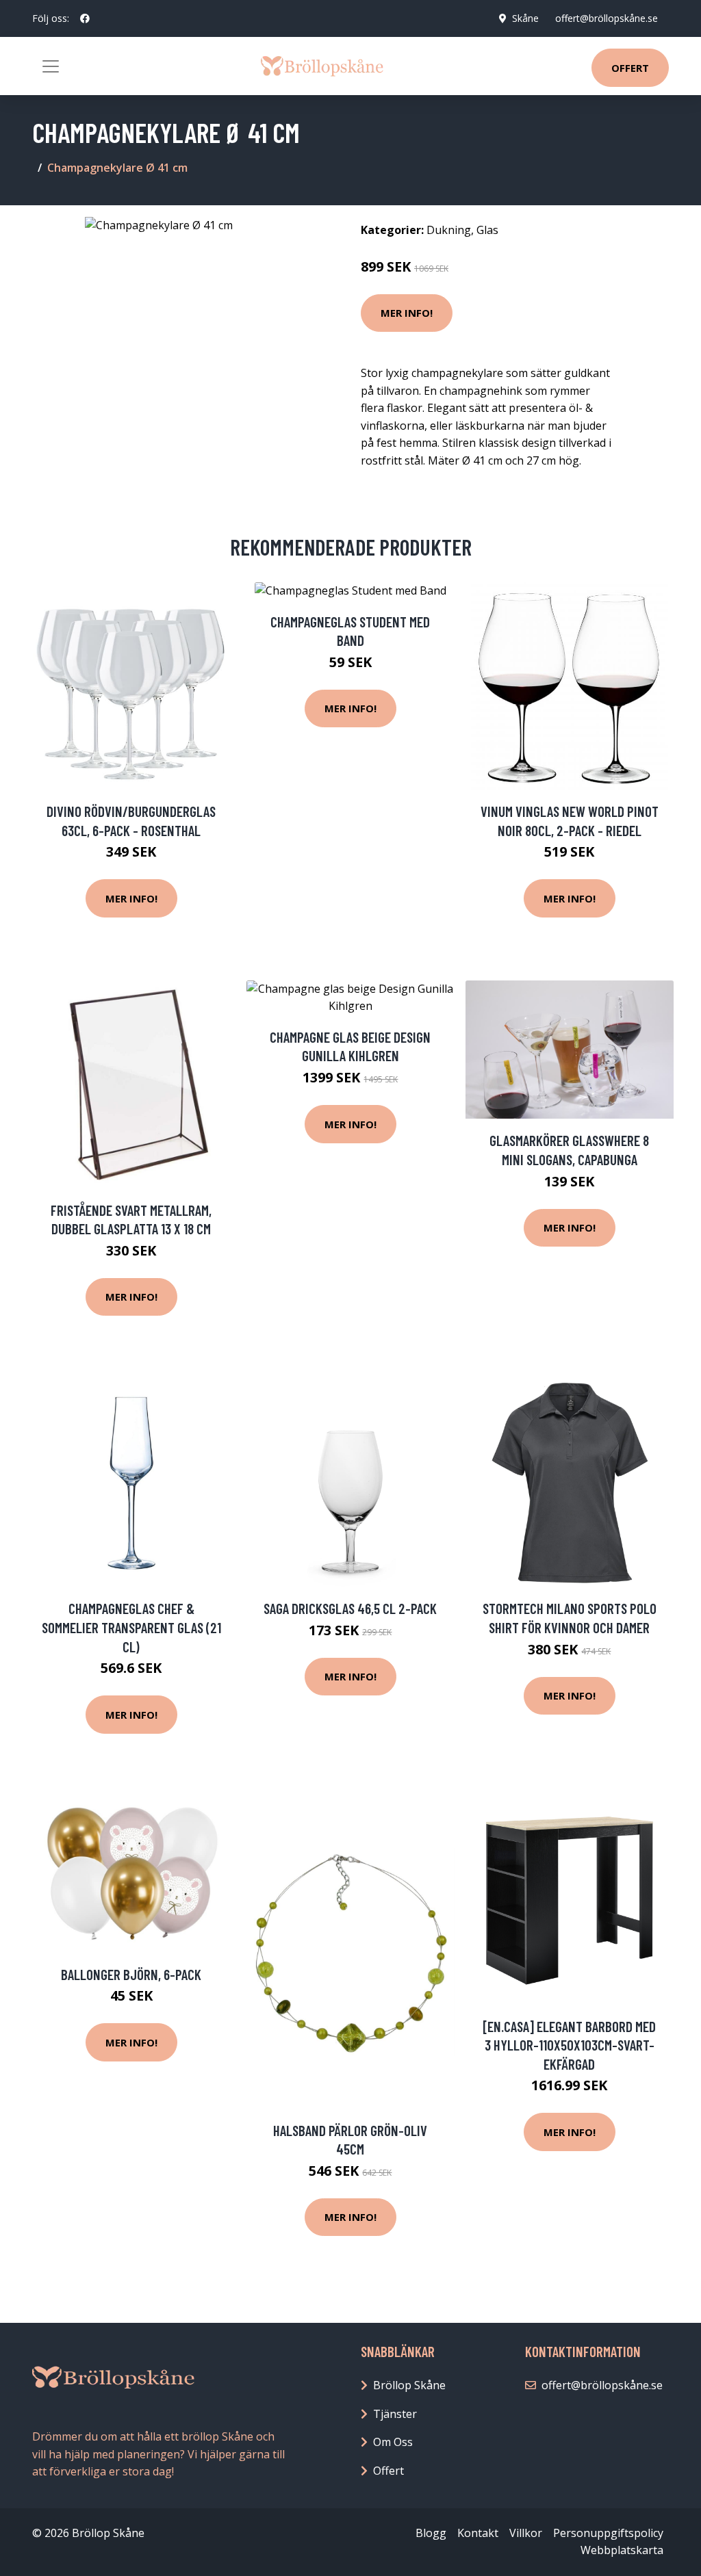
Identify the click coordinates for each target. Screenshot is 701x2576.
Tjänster (395, 2414)
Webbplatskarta (622, 2550)
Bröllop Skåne (409, 2385)
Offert (630, 68)
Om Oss (393, 2442)
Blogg (431, 2533)
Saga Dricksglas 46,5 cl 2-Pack (350, 1608)
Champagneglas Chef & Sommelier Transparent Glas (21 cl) (131, 1627)
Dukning (449, 230)
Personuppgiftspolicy (608, 2533)
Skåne (525, 18)
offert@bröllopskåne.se (607, 18)
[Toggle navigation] (51, 66)
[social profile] (85, 18)
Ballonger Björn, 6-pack (131, 1974)
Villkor (526, 2533)
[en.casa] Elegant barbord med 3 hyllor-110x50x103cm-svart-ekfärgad (569, 2045)
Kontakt (478, 2533)
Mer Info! (407, 313)
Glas (487, 230)
